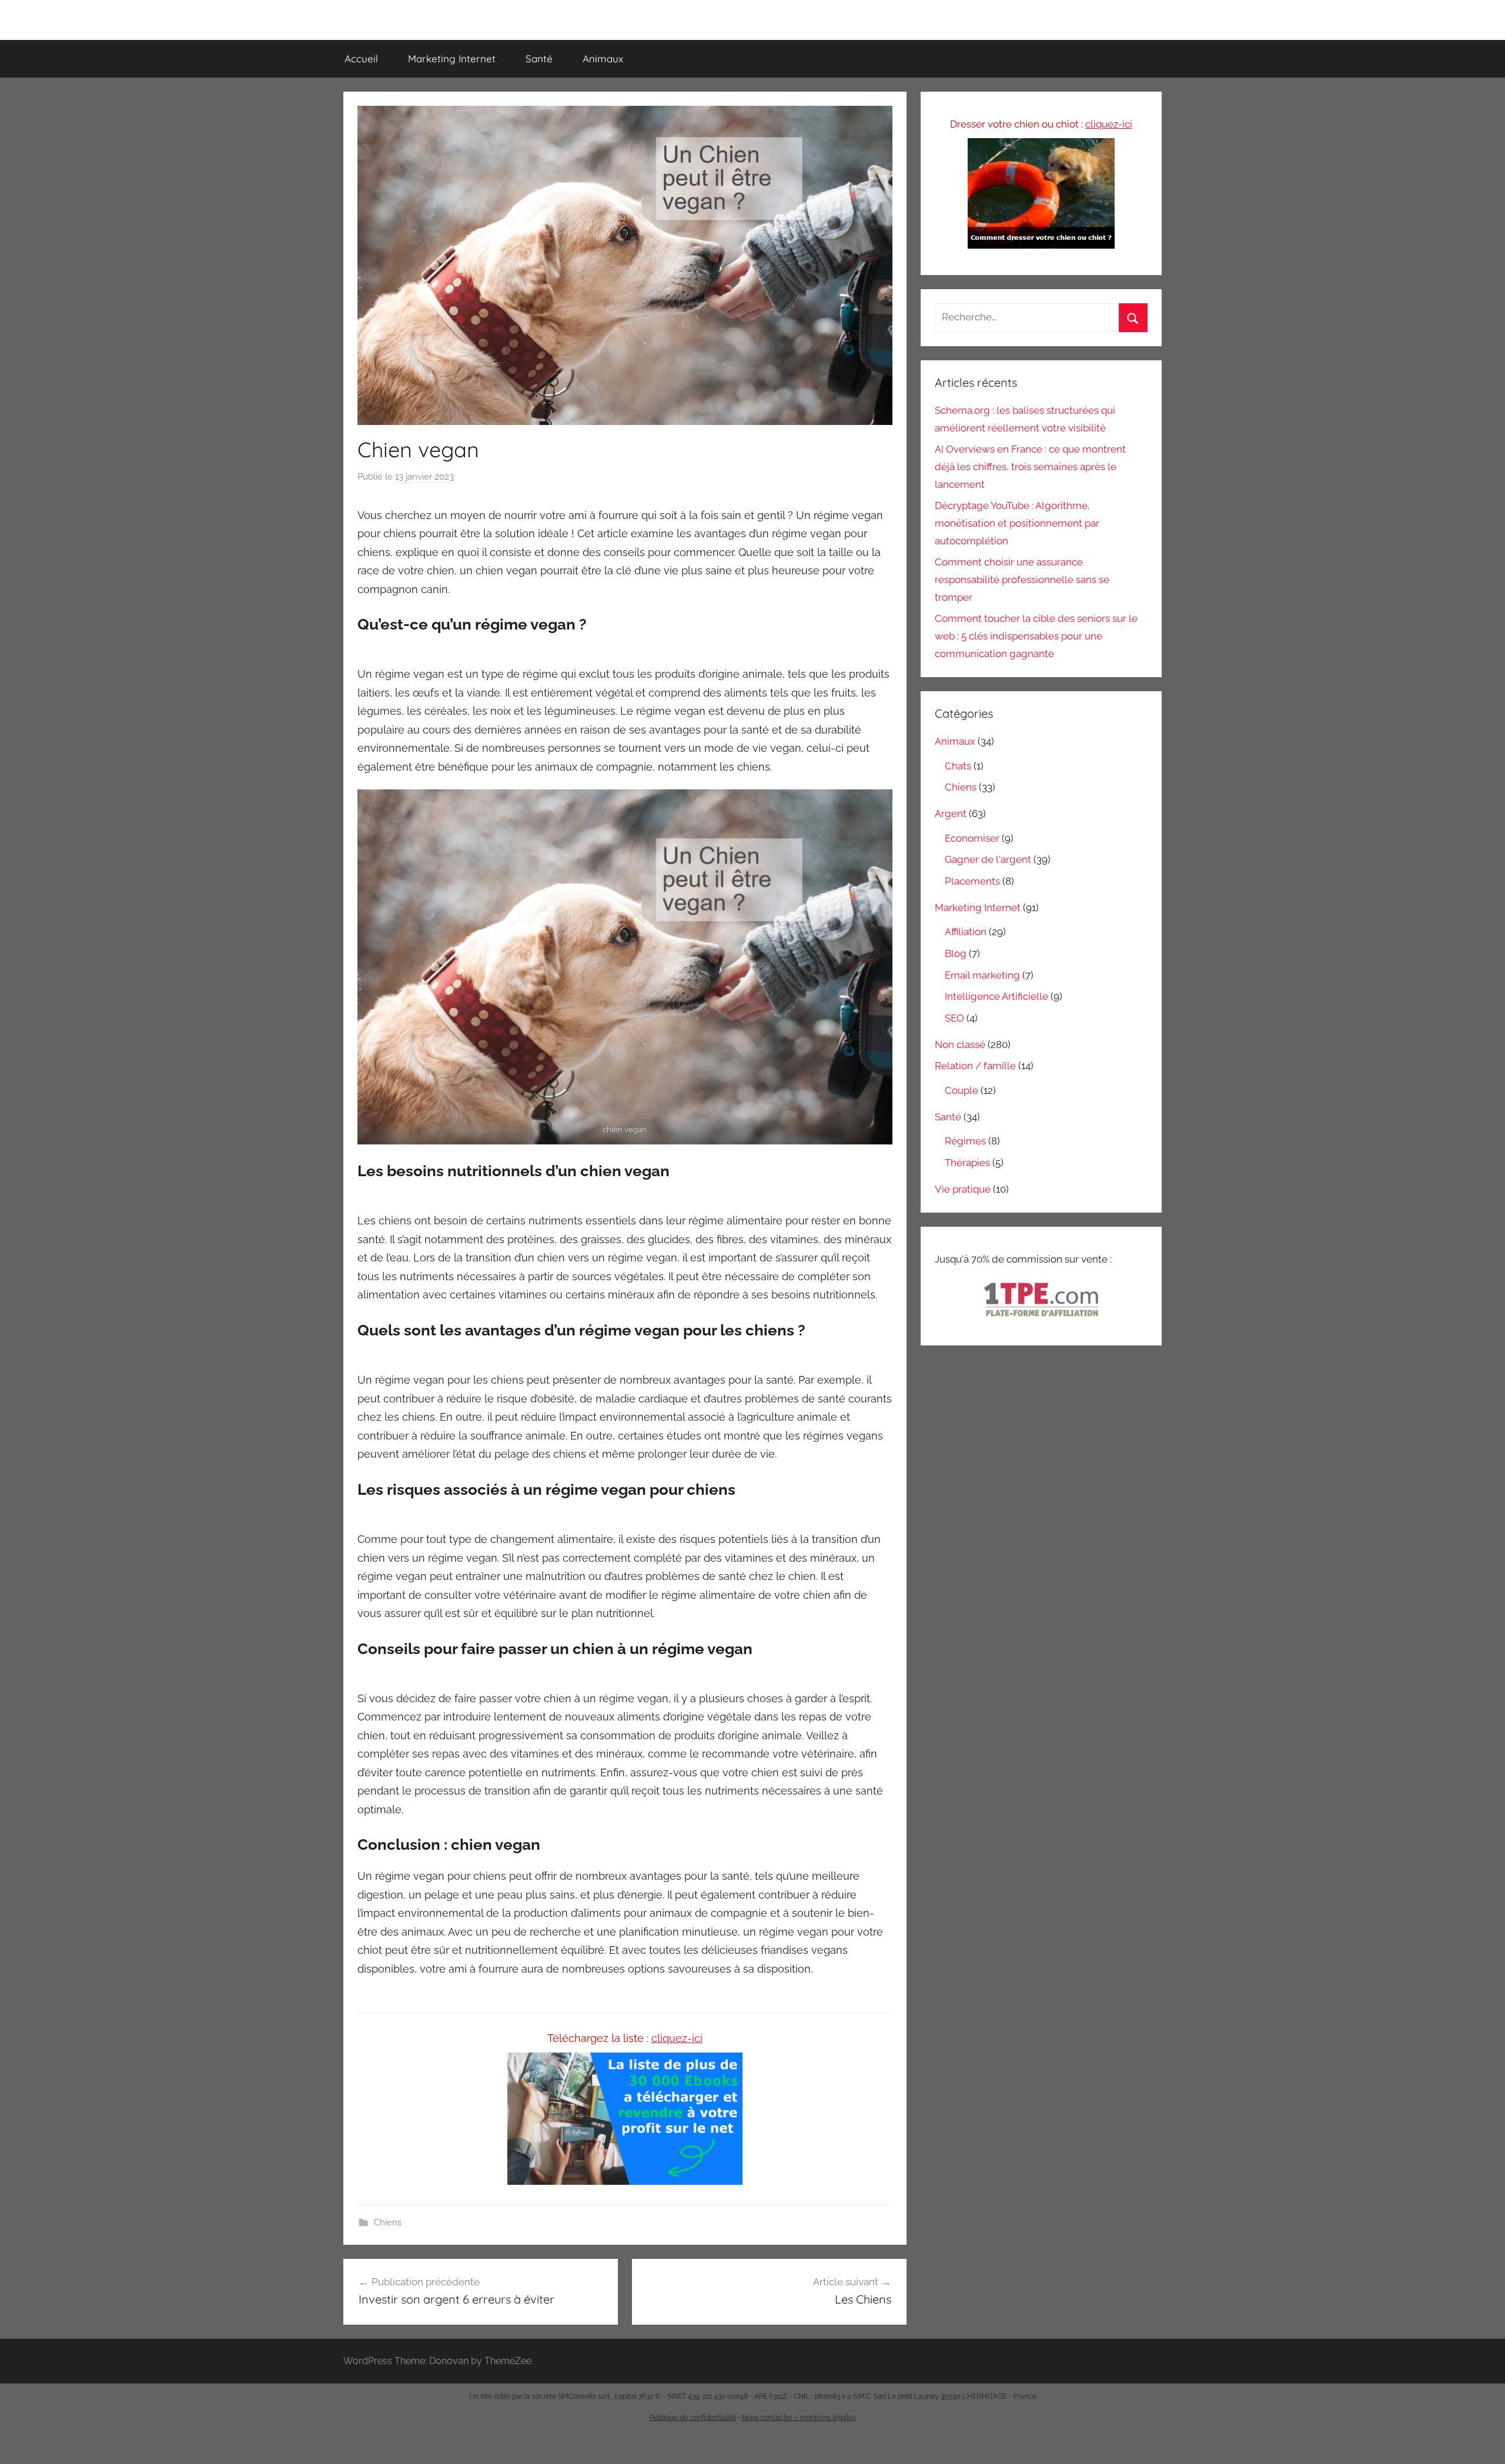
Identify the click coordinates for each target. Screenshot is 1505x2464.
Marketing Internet (452, 58)
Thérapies (967, 1163)
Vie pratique (963, 1189)
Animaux (603, 58)
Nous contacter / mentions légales (799, 2418)
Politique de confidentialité (693, 2418)
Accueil (361, 58)
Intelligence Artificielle (996, 996)
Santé (539, 58)
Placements (972, 881)
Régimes (965, 1141)
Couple (961, 1090)
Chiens (388, 2222)
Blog (956, 953)
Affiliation (966, 932)
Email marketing (982, 975)
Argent (951, 813)
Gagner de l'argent (988, 859)
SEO (954, 1018)
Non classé (960, 1044)
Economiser (972, 838)
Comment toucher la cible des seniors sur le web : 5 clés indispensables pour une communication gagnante (1036, 636)
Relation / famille (975, 1066)
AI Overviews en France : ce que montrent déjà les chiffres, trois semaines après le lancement (1030, 467)
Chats (958, 766)
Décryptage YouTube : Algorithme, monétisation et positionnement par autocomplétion (1017, 523)
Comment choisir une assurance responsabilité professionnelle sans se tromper (1022, 580)
